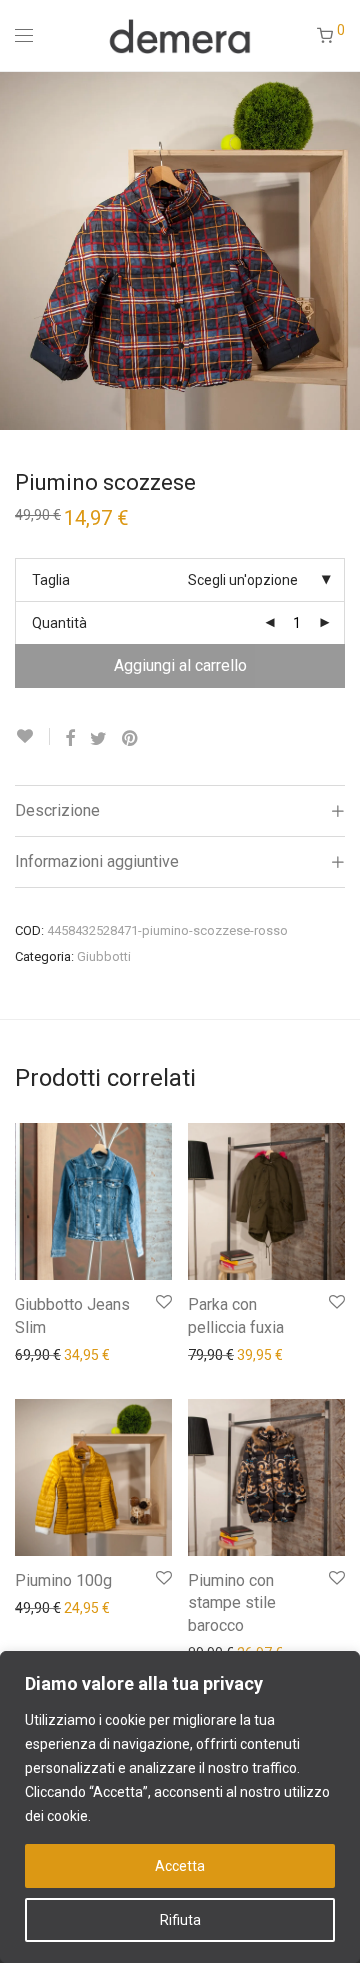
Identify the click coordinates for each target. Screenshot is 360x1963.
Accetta (180, 1866)
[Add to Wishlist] (32, 736)
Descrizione (57, 810)
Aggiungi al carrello (180, 665)
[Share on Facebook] (70, 739)
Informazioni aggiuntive (97, 861)
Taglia (51, 580)
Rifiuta (180, 1920)
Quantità (59, 623)
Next (341, 250)
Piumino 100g (63, 1580)
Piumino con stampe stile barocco (232, 1603)
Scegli (24, 1354)
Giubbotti (104, 956)
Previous (19, 250)
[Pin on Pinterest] (131, 739)
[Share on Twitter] (98, 739)
